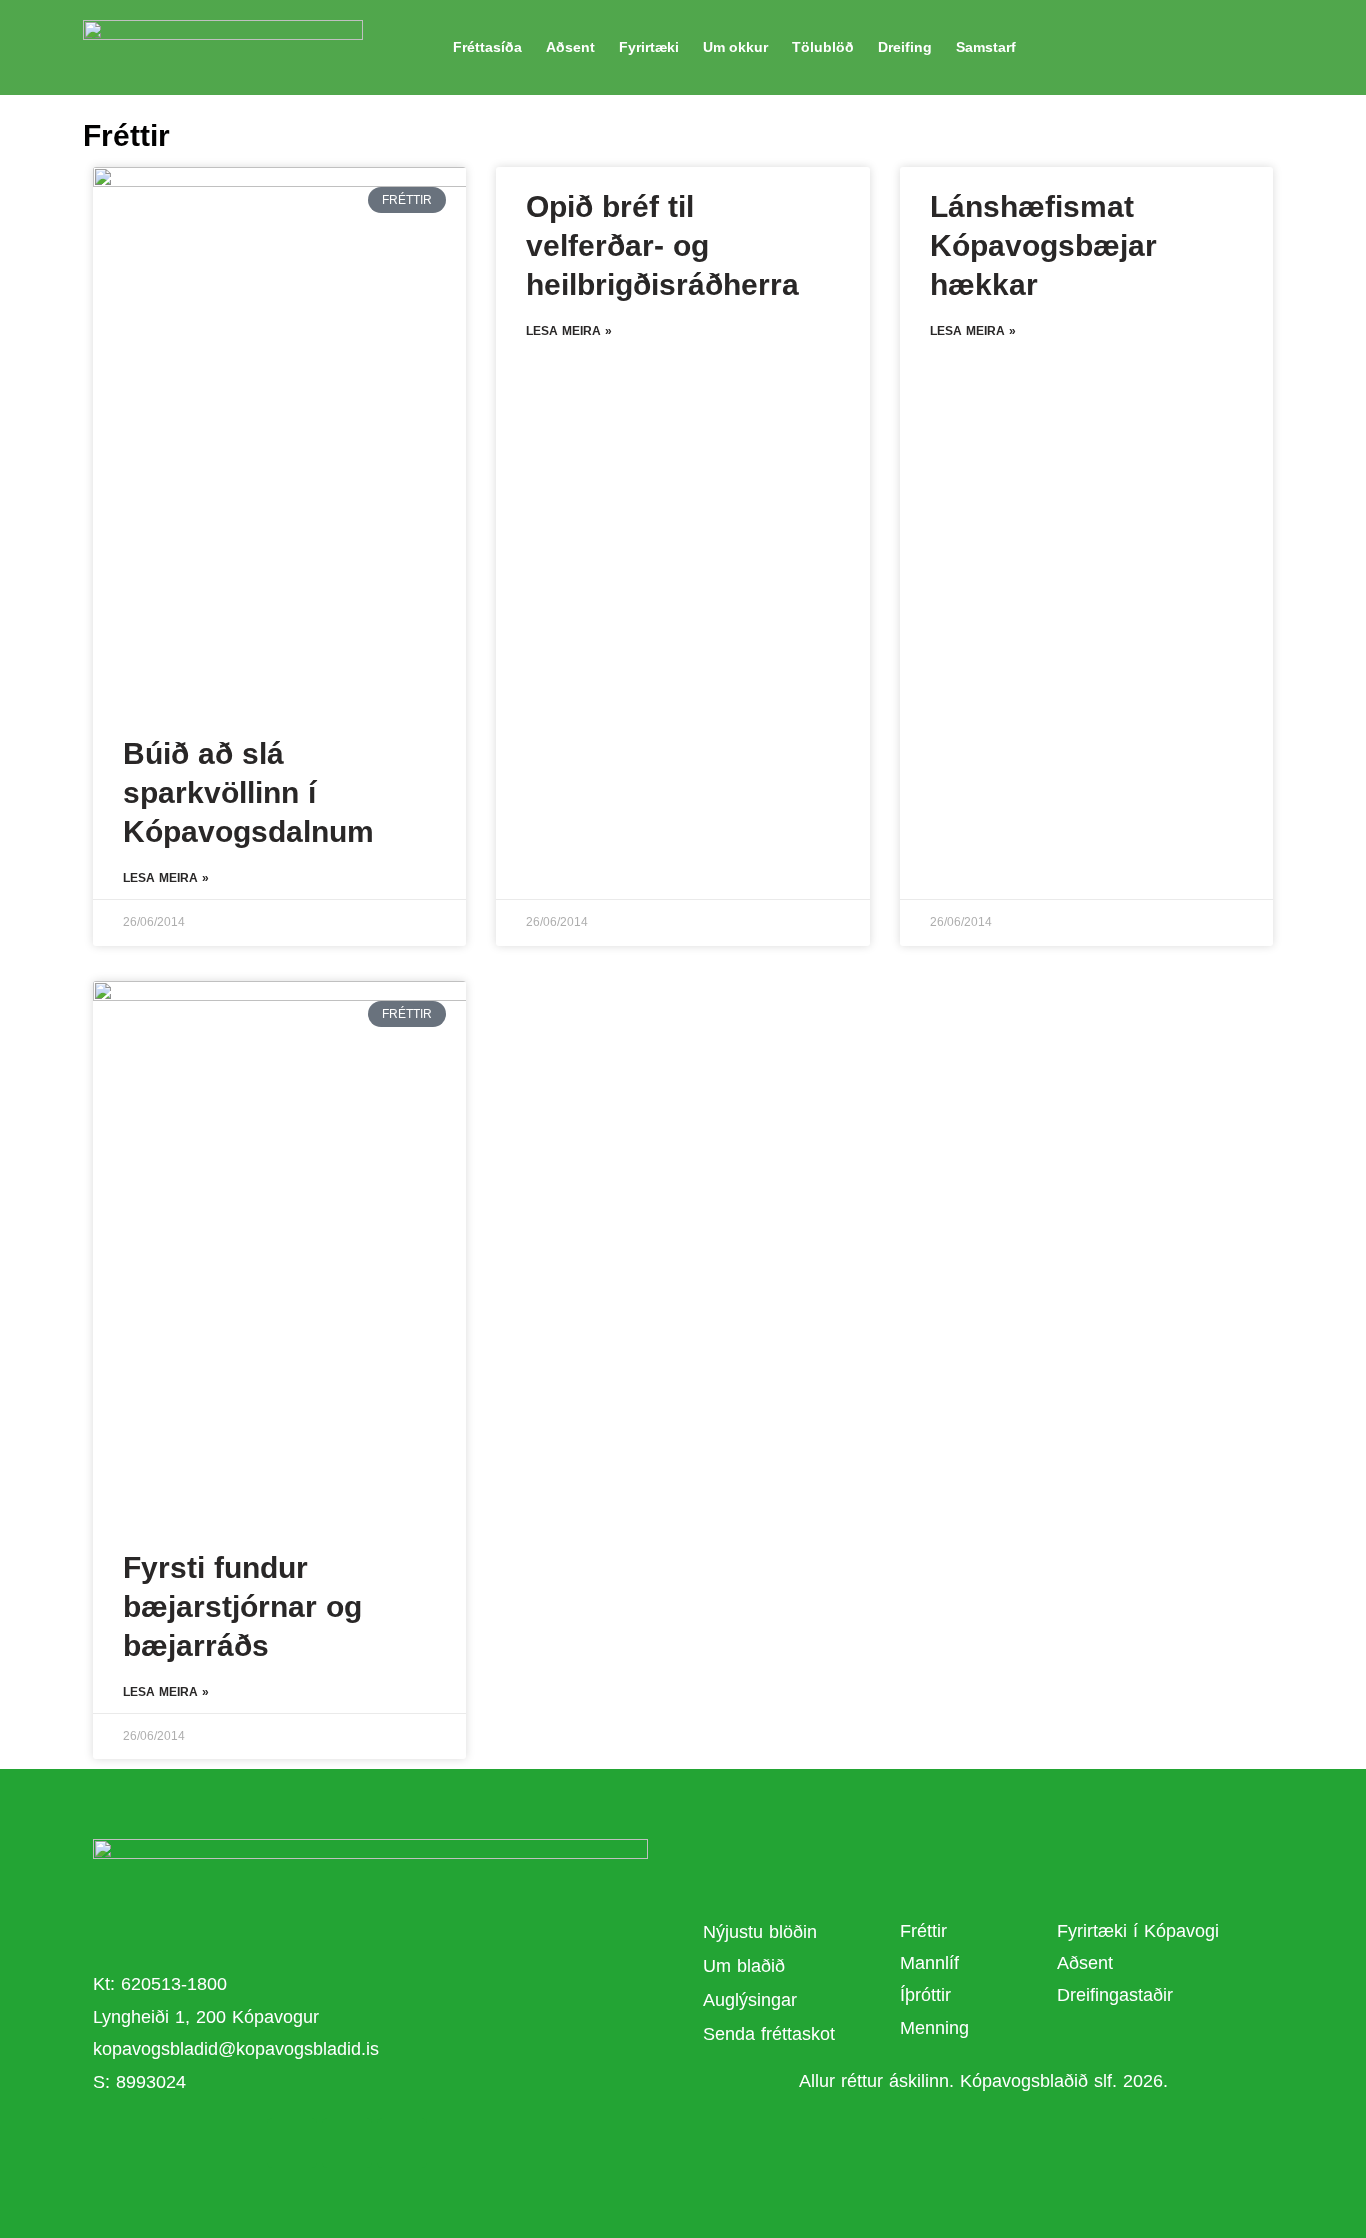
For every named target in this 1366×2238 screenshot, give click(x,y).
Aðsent (570, 47)
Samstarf (986, 47)
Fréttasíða (487, 47)
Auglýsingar (750, 2000)
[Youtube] (347, 2143)
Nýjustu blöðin (760, 1932)
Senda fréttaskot (769, 2034)
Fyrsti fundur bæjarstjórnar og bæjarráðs (242, 1606)
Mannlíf (929, 1963)
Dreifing (905, 47)
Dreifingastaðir (1115, 1995)
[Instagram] (402, 2143)
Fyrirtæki (649, 47)
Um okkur (735, 47)
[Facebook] (292, 2143)
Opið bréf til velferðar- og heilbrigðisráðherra (662, 245)
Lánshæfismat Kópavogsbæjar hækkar (1043, 245)
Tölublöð (823, 47)
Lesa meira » (166, 878)
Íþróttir (925, 1995)
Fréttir (923, 1931)
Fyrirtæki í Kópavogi (1138, 1931)
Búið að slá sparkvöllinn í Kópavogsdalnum (248, 792)
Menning (934, 2028)
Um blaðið (747, 1966)
